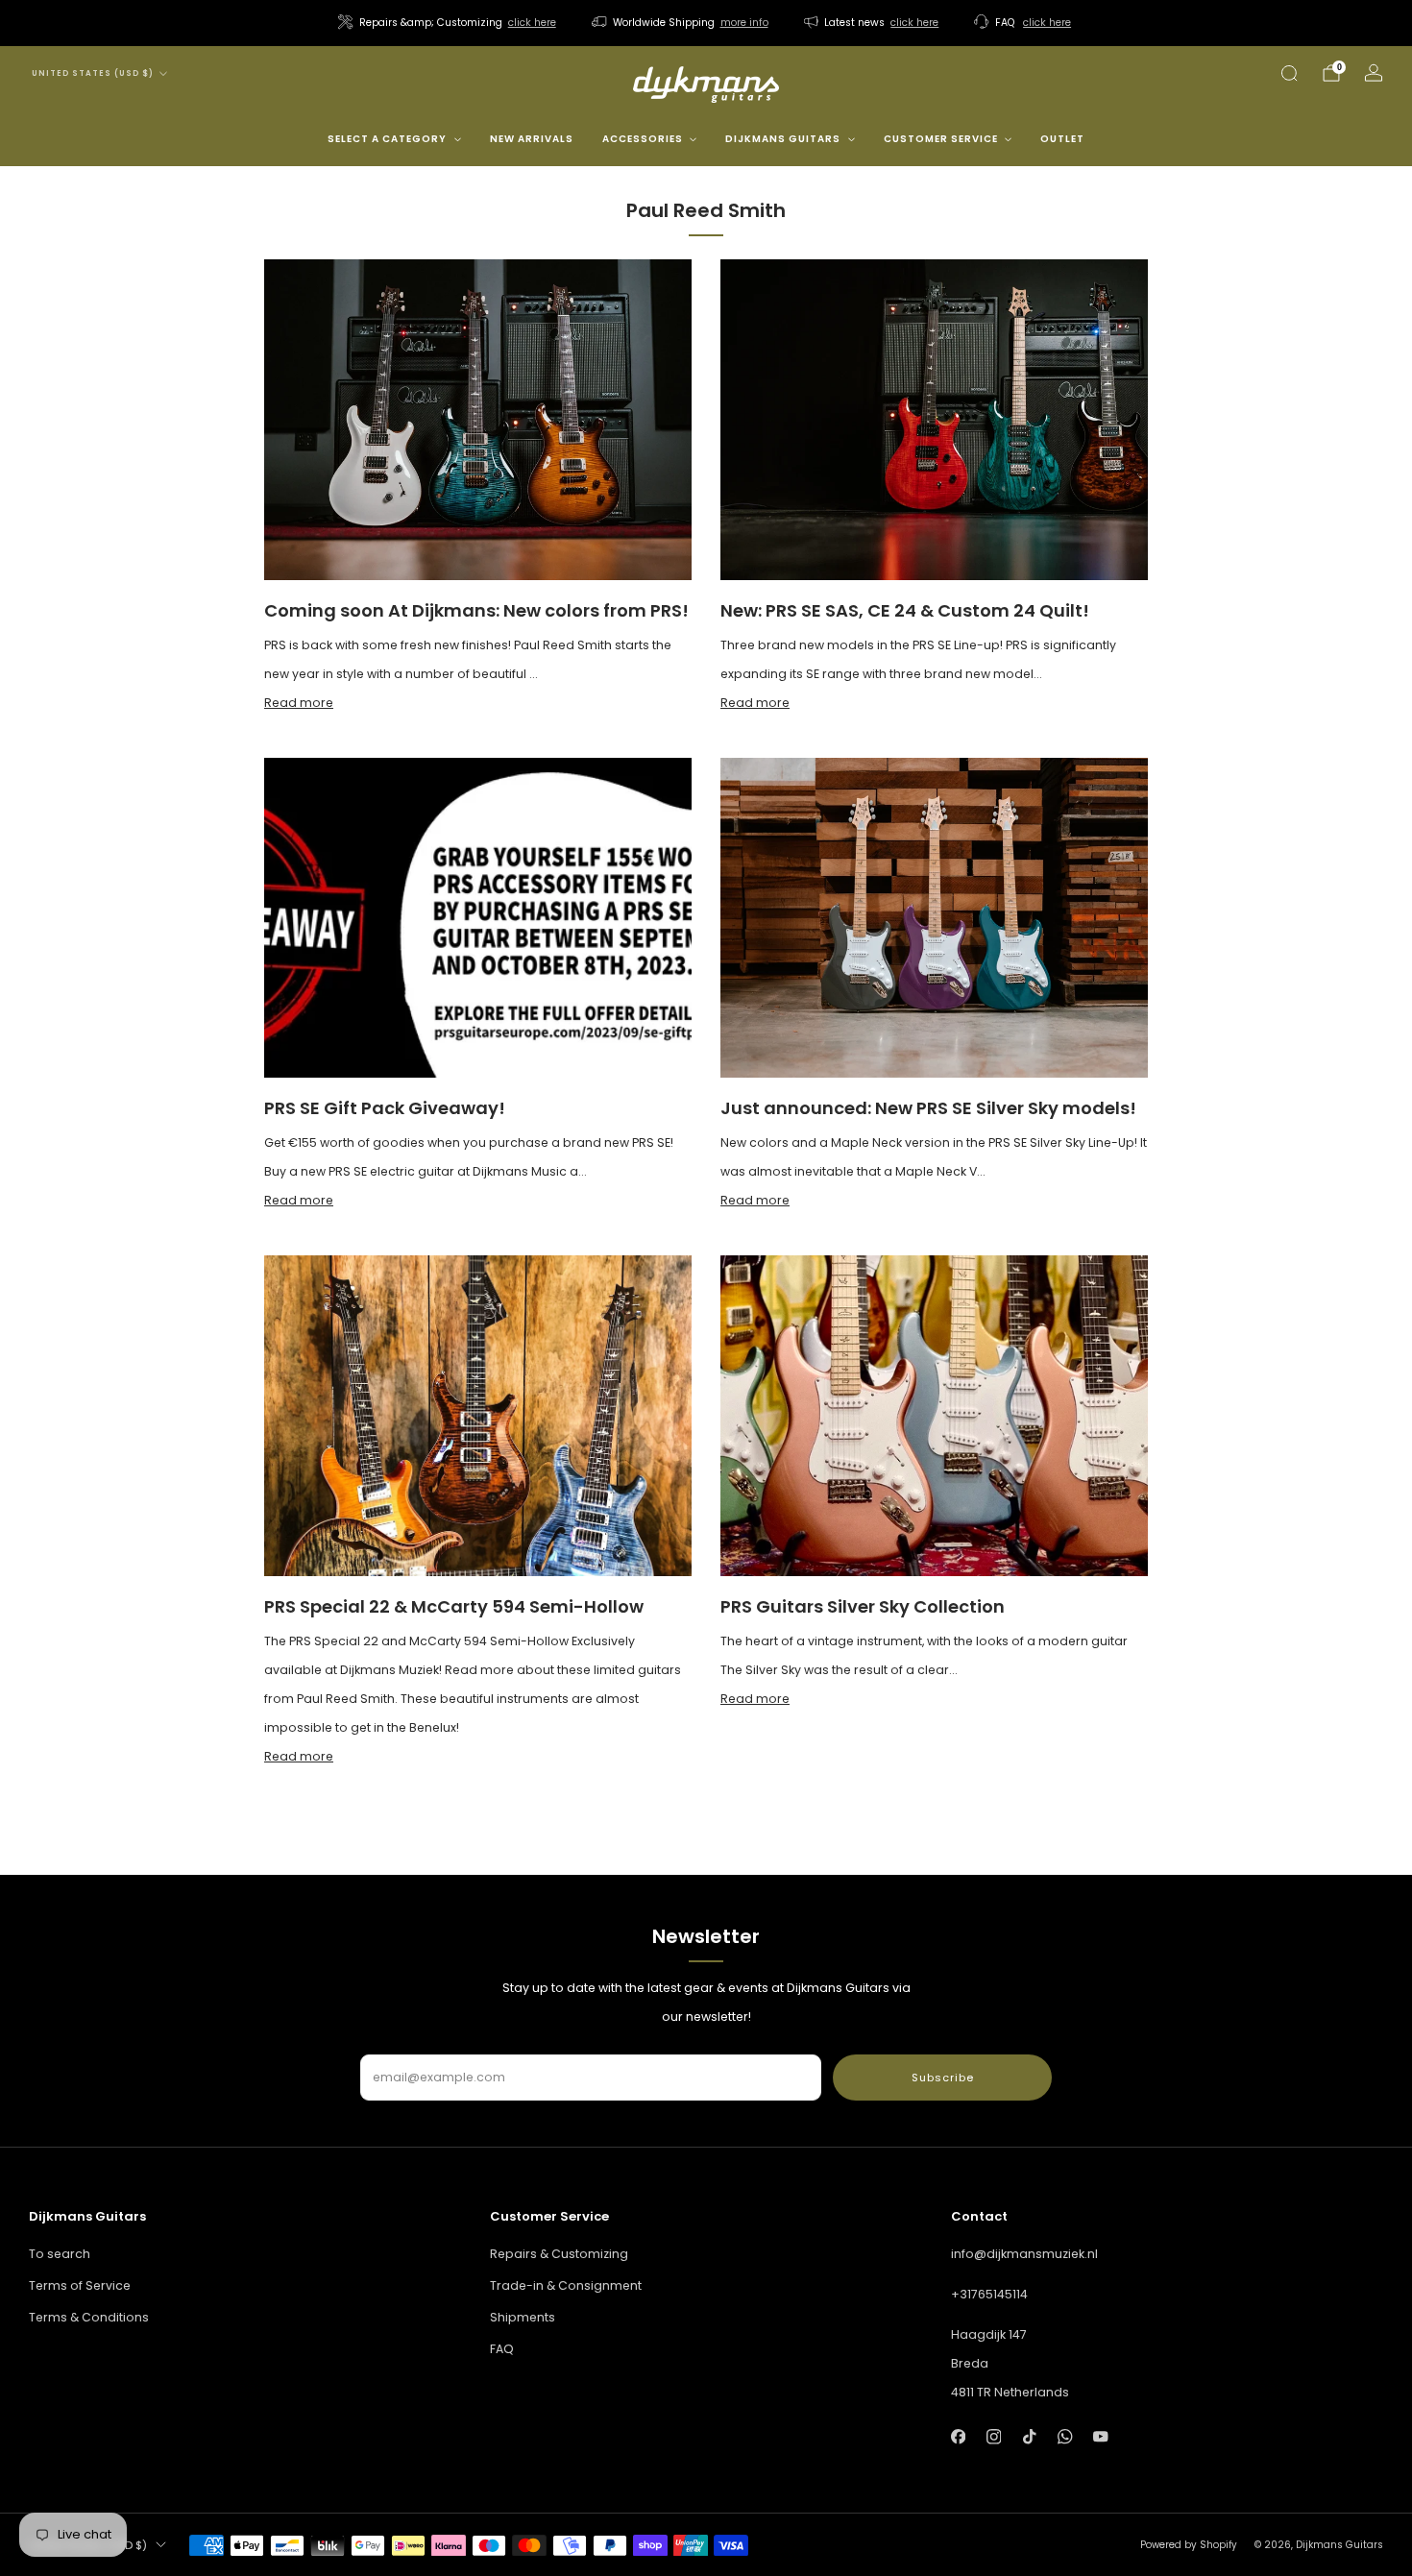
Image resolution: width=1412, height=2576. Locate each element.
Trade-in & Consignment (566, 2285)
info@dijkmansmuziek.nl (1024, 2254)
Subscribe (943, 2078)
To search (60, 2254)
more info (744, 23)
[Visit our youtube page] (1101, 2436)
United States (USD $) (93, 73)
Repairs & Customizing (559, 2254)
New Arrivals (532, 139)
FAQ (502, 2349)
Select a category (387, 139)
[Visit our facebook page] (958, 2436)
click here (532, 23)
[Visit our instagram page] (994, 2436)
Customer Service (941, 139)
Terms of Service (80, 2285)
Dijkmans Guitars (783, 139)
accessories (643, 139)
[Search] (1289, 73)
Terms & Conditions (89, 2317)
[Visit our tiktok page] (1029, 2436)
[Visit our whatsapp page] (1065, 2436)
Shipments (523, 2317)
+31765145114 (989, 2294)
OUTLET (1062, 139)
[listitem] (449, 23)
